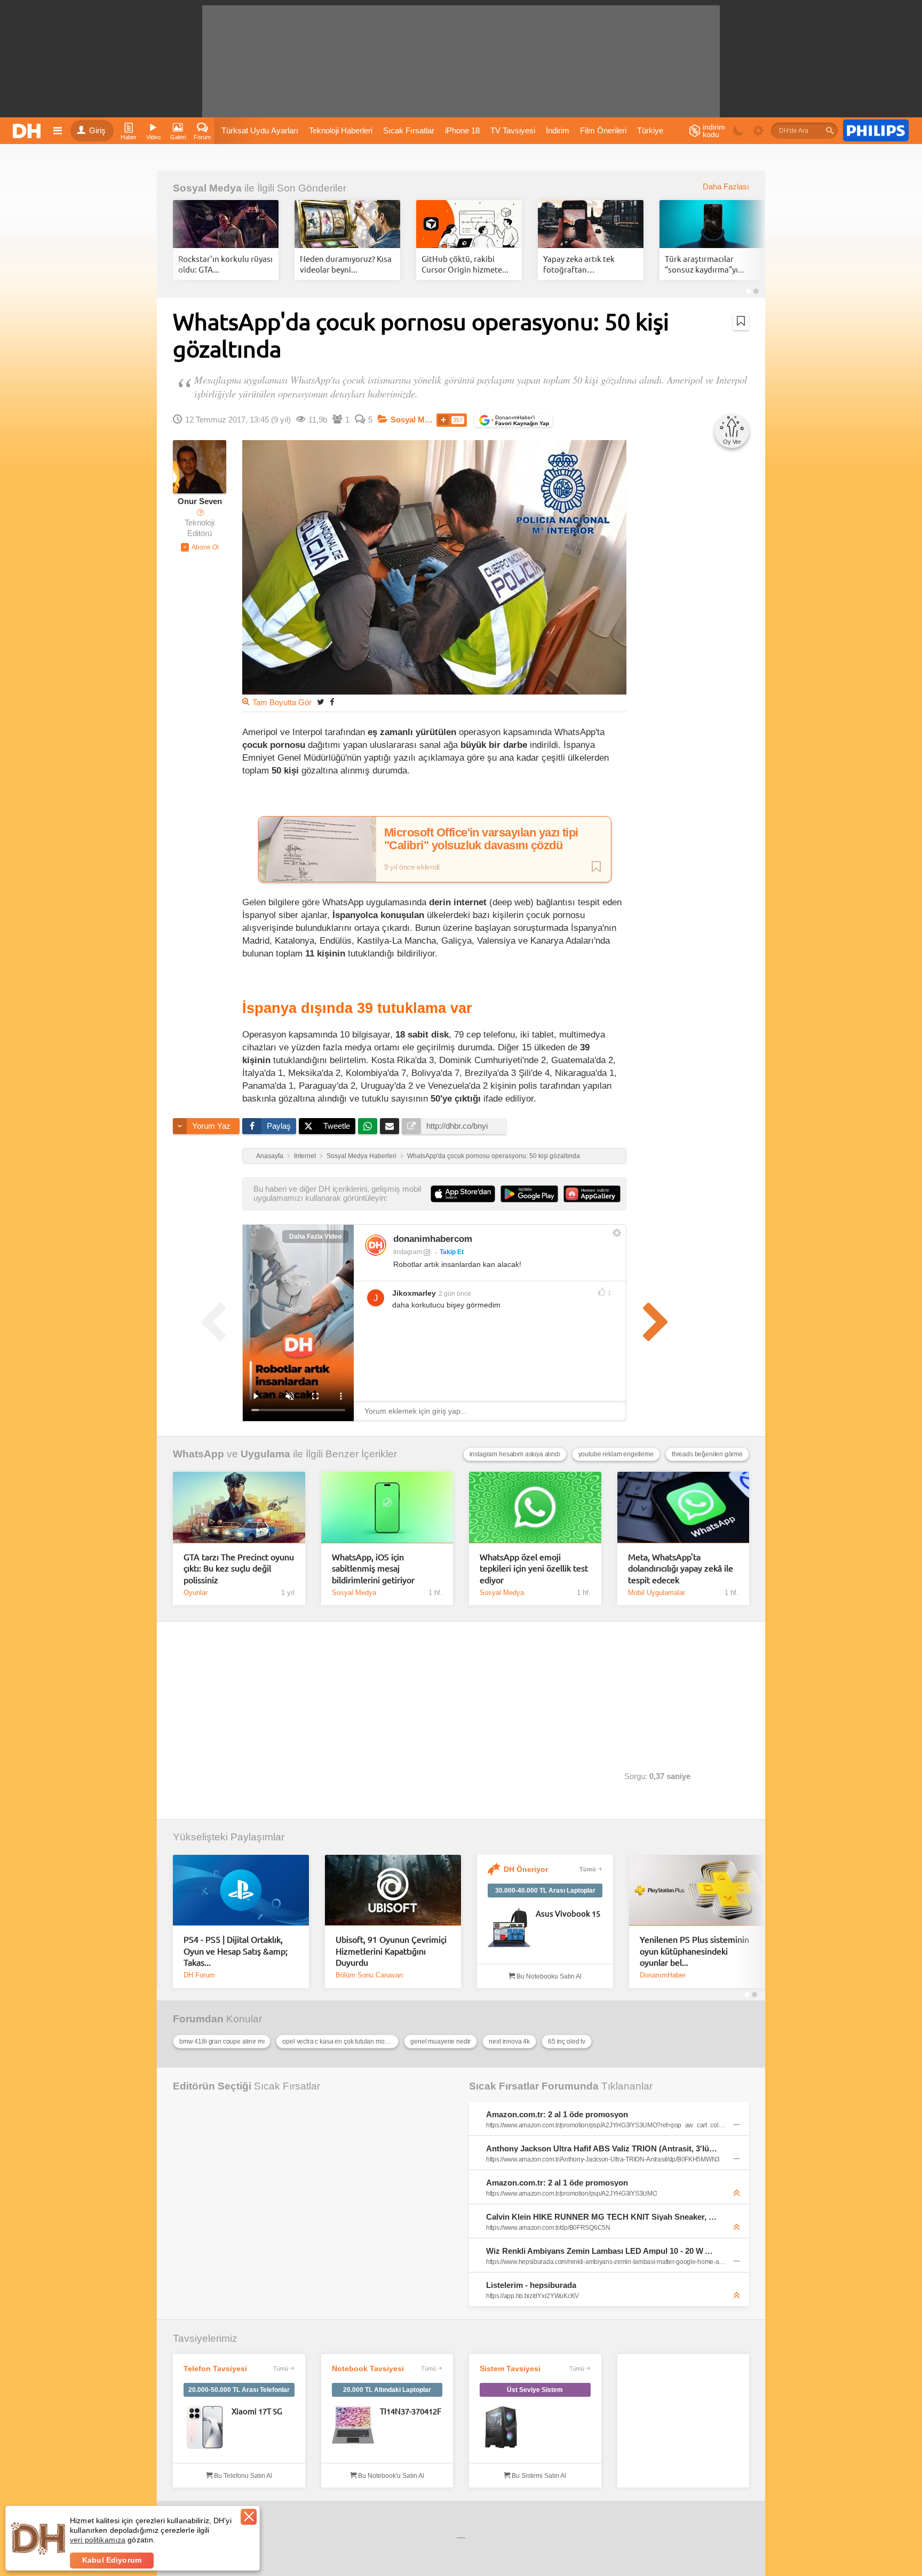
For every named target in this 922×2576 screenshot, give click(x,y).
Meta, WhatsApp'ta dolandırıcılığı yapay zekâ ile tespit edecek (681, 1568)
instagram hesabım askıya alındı (515, 1454)
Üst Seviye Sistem (535, 2390)
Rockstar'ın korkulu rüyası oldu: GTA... (225, 264)
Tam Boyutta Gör (282, 703)
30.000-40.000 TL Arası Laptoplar (545, 1891)
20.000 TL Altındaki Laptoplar (387, 2390)
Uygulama (265, 1454)
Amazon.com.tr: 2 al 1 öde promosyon (557, 2114)
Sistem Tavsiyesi (510, 2368)
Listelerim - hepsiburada (531, 2285)
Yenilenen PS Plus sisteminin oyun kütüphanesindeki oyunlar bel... (694, 1951)
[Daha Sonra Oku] (741, 321)
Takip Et (452, 1252)
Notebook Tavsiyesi (368, 2368)
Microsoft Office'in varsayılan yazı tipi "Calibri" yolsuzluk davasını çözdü (481, 839)
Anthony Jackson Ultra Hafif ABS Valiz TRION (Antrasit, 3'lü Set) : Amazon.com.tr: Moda (602, 2148)
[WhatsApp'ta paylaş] (368, 1126)
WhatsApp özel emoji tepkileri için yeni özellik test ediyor (534, 1568)
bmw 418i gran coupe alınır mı (222, 2041)
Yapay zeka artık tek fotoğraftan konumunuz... (579, 264)
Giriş (97, 131)
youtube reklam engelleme (616, 1454)
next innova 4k (509, 2041)
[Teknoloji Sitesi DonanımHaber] (28, 131)
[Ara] (830, 131)
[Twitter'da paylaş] (321, 702)
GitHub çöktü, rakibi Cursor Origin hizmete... (465, 264)
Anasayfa (270, 1156)
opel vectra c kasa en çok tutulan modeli (339, 2041)
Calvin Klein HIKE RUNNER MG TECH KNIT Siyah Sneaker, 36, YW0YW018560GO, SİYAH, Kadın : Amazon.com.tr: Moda (602, 2217)
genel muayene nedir (440, 2041)
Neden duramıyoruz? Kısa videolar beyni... (346, 264)
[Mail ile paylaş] (390, 1126)
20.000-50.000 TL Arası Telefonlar (239, 2390)
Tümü (588, 1869)
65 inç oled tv (567, 2041)
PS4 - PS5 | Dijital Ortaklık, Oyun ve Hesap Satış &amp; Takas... (236, 1951)
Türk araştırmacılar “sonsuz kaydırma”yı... (705, 264)
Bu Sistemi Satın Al (538, 2476)
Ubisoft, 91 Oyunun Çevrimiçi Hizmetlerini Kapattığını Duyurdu (391, 1951)
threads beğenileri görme (707, 1454)
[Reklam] (876, 131)
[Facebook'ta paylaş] (332, 702)
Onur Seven (200, 501)
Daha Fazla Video (315, 1237)
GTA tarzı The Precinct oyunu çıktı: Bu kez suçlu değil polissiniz (239, 1568)
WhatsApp (198, 1454)
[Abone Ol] (200, 547)
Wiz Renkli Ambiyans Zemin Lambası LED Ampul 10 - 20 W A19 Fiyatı (602, 2251)
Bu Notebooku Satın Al (548, 1976)
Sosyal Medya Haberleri (361, 1156)
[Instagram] (376, 1245)
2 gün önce (455, 1294)
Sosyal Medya (207, 188)
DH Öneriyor (526, 1869)
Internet (305, 1156)
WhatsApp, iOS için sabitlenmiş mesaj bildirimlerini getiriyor (373, 1568)
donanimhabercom (433, 1239)
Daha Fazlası (726, 187)
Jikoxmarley (414, 1293)
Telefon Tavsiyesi (215, 2368)
